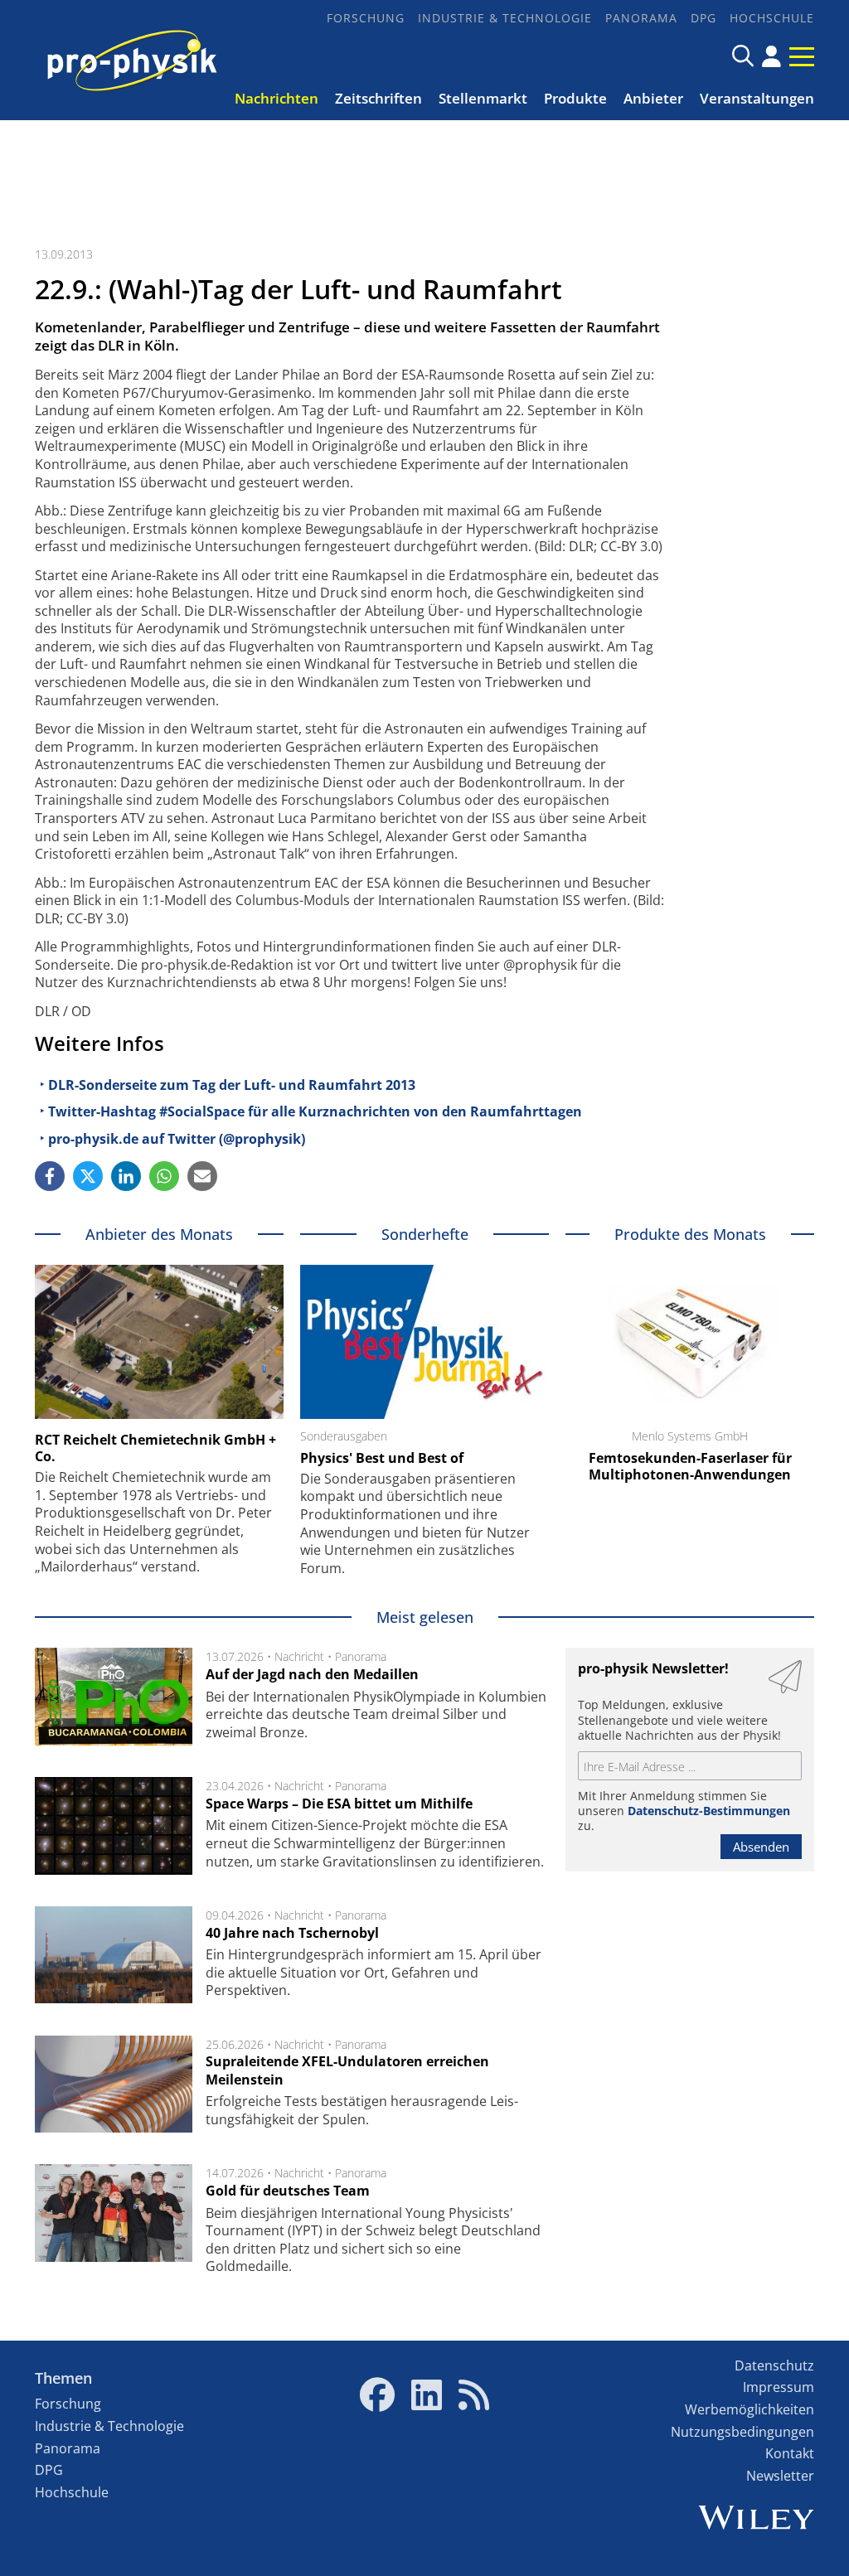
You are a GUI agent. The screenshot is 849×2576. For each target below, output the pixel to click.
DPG (703, 18)
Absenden (761, 1847)
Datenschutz (774, 2365)
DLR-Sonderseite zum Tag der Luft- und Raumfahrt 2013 (232, 1085)
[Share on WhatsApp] (164, 1176)
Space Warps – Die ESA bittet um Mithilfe (339, 1804)
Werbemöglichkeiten (750, 2409)
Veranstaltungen (757, 98)
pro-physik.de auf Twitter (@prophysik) (177, 1139)
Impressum (779, 2387)
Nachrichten (277, 98)
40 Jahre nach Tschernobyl (292, 1933)
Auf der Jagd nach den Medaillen (312, 1674)
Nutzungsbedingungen (742, 2432)
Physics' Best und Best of (382, 1458)
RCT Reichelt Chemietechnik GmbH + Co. (155, 1448)
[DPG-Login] (771, 56)
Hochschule (772, 18)
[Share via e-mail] (202, 1176)
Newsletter (780, 2476)
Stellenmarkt (483, 98)
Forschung (366, 18)
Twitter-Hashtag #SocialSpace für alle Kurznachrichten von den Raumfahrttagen (315, 1111)
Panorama (641, 18)
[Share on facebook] (50, 1176)
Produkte (575, 98)
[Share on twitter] (88, 1176)
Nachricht (299, 1656)
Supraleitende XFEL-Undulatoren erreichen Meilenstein (347, 2070)
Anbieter (653, 98)
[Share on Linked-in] (126, 1176)
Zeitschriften (378, 98)
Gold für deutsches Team (288, 2191)
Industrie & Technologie (505, 18)
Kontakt (790, 2453)
